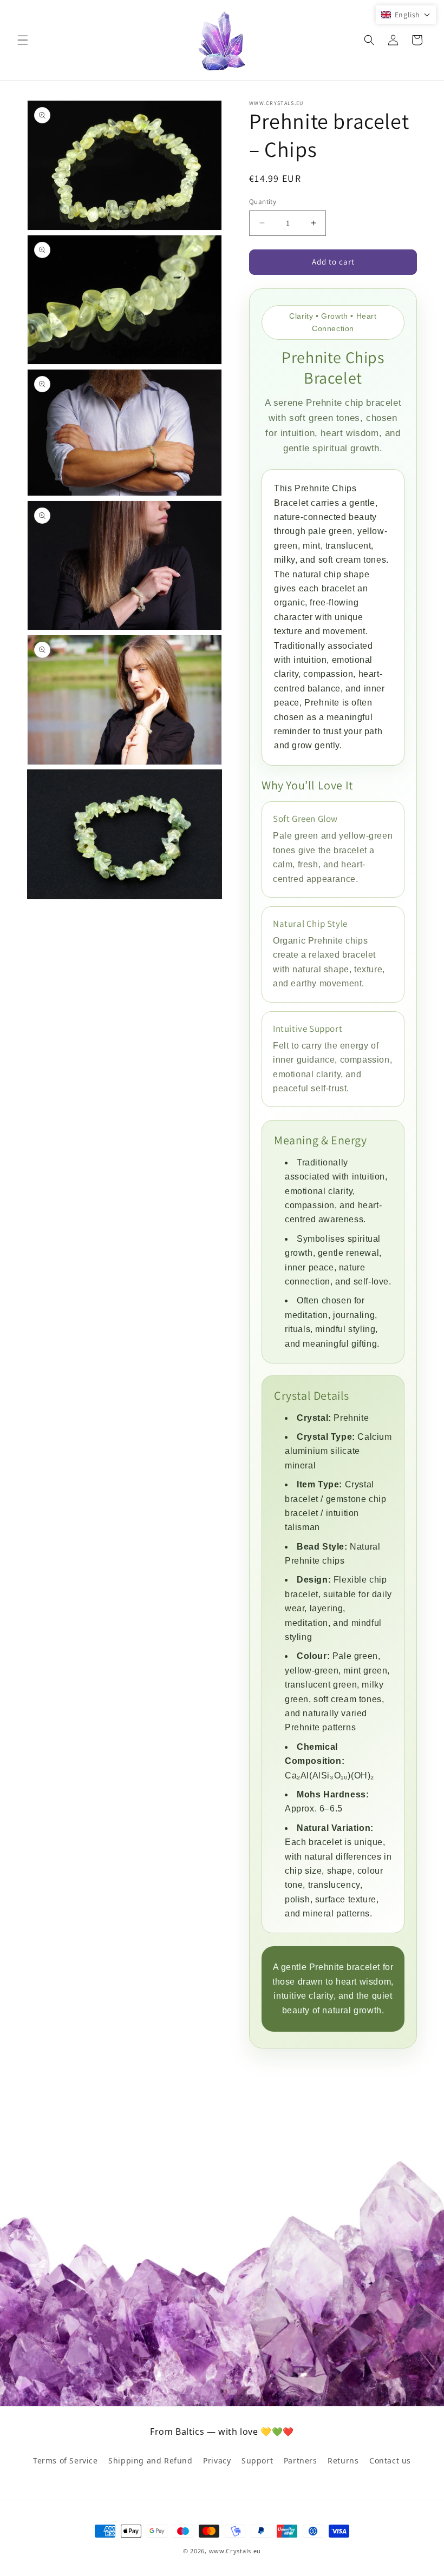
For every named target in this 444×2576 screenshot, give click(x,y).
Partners (301, 2460)
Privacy (217, 2460)
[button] (23, 40)
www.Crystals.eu (235, 2551)
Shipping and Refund (150, 2460)
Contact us (390, 2460)
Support (257, 2460)
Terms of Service (66, 2460)
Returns (343, 2460)
